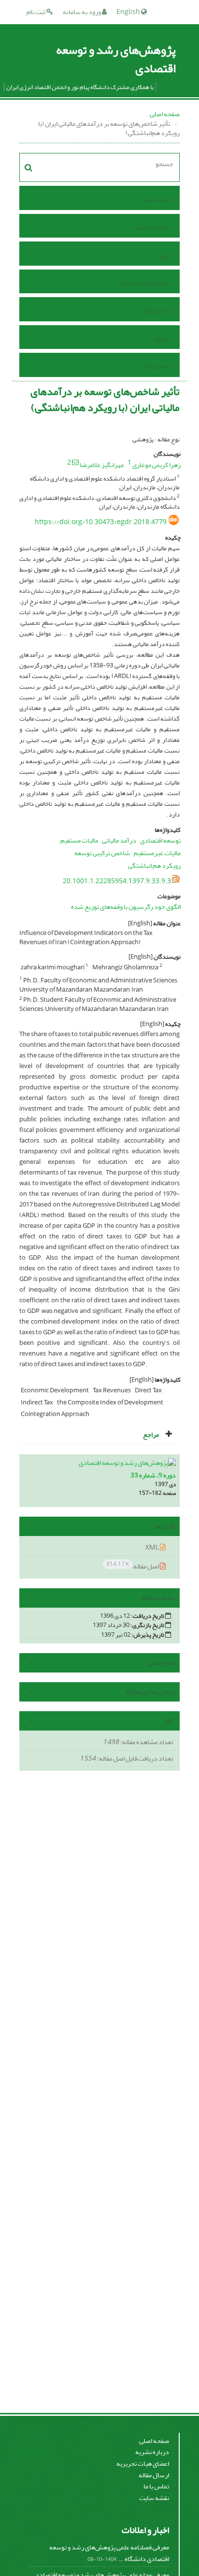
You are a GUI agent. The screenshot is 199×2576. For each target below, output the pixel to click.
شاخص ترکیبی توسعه (102, 853)
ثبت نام (36, 12)
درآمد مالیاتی (119, 840)
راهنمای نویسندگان (146, 283)
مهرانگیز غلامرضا (102, 465)
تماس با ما (158, 366)
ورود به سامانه (82, 12)
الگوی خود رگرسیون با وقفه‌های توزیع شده (126, 907)
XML (153, 1547)
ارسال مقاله (156, 310)
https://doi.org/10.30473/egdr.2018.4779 (101, 522)
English (129, 12)
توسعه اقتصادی (160, 840)
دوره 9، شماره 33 (153, 1475)
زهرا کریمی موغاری (156, 465)
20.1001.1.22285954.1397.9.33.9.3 (117, 881)
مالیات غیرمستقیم (157, 853)
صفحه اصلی (165, 114)
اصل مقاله (133, 1566)
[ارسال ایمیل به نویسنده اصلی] (75, 462)
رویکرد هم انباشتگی (154, 866)
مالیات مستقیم (79, 840)
